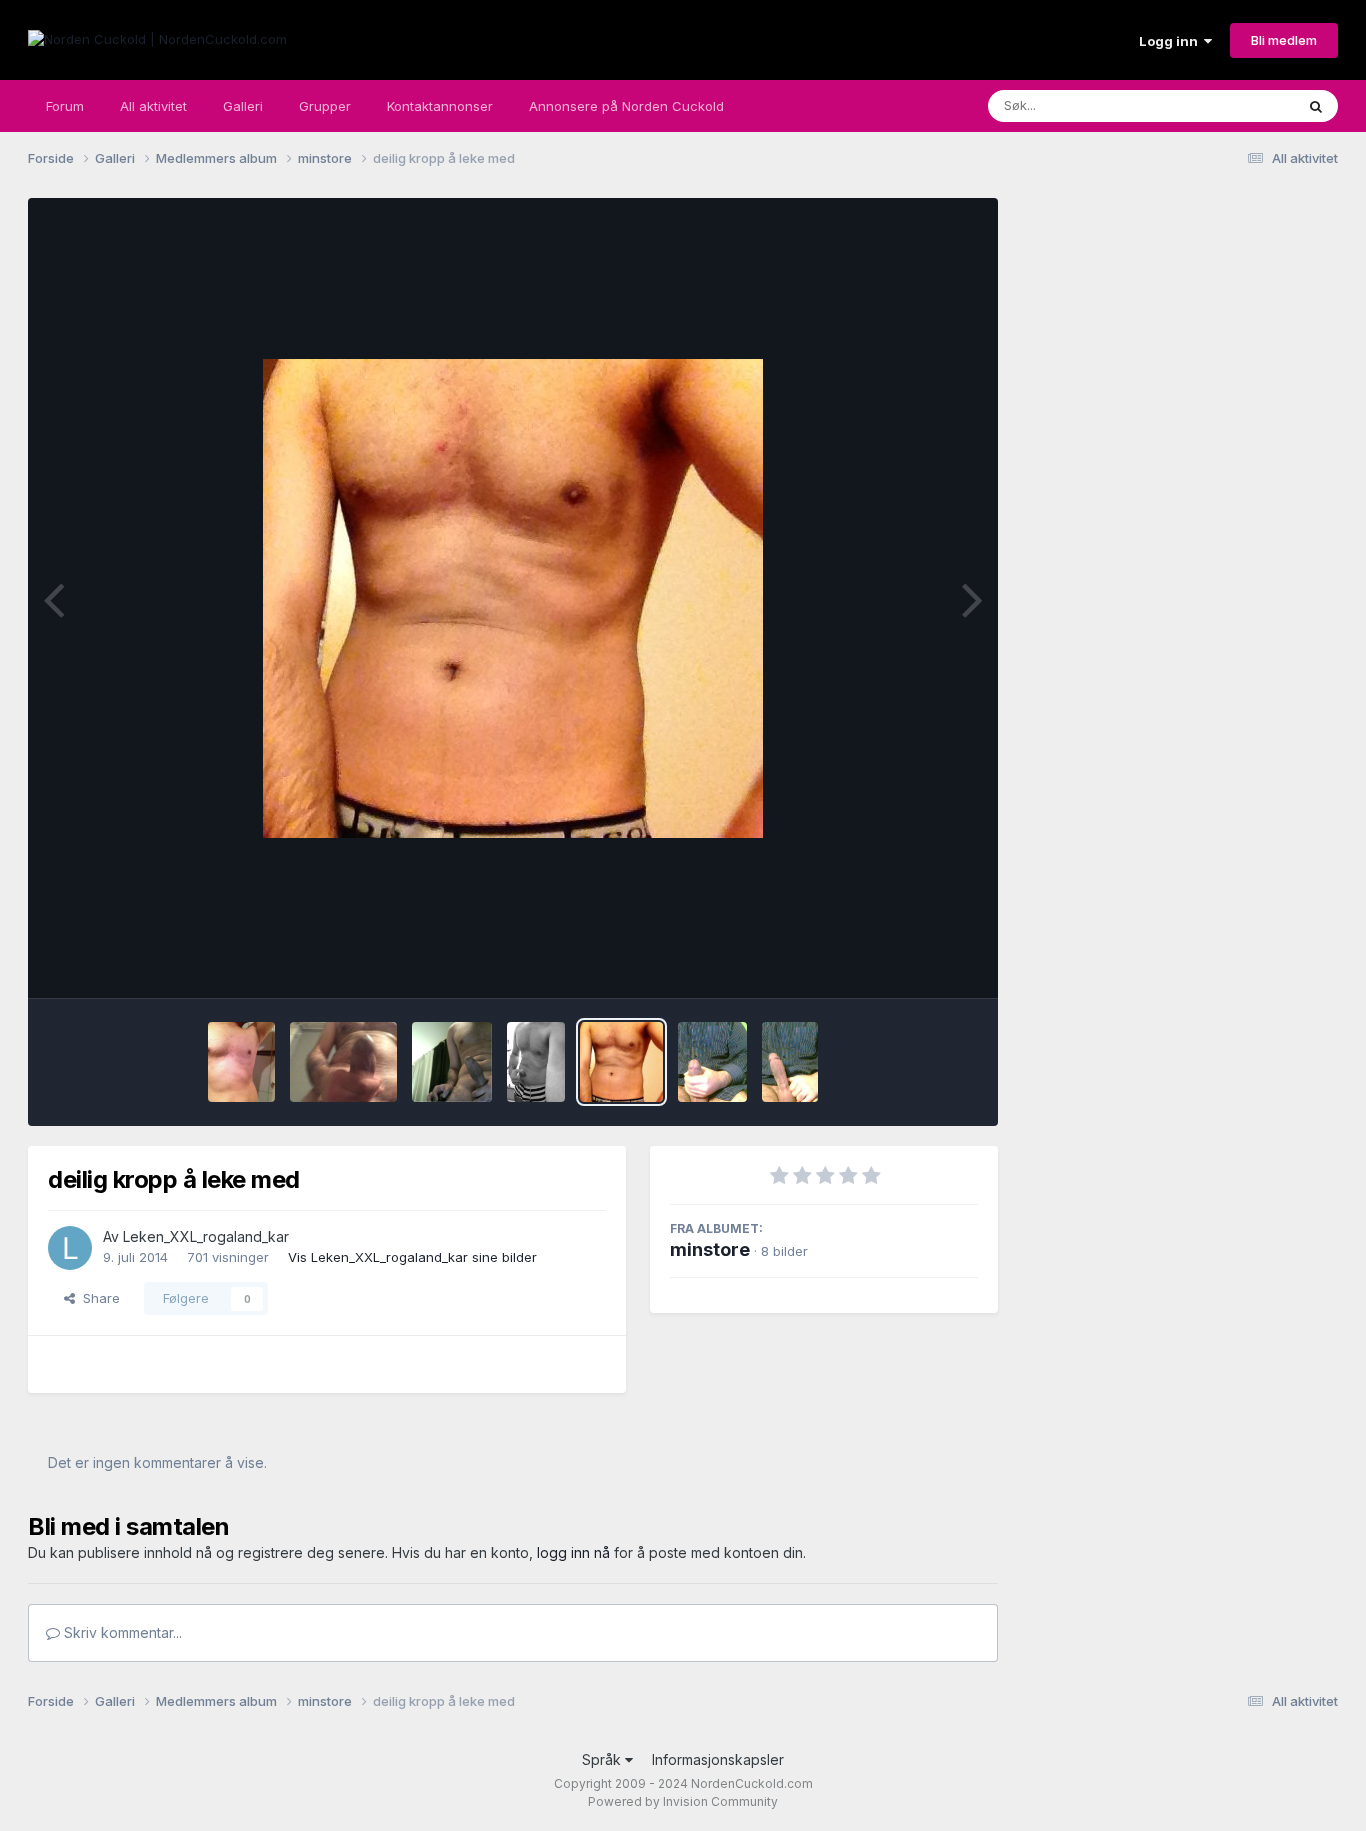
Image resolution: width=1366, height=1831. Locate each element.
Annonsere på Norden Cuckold (626, 106)
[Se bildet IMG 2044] (343, 1062)
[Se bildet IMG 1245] (536, 1062)
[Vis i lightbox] (513, 598)
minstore (710, 1249)
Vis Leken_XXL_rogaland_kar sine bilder (412, 1257)
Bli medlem (1284, 40)
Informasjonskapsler (718, 1759)
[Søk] (1316, 106)
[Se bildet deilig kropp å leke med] (622, 1062)
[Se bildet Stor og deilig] (790, 1062)
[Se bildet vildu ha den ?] (452, 1062)
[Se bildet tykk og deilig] (712, 1062)
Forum (65, 106)
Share (97, 1298)
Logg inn (1171, 41)
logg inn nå (573, 1552)
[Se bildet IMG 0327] (241, 1062)
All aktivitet (153, 106)
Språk (603, 1759)
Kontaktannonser (440, 106)
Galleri (243, 106)
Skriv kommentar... (121, 1632)
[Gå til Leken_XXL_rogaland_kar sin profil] (70, 1248)
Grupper (325, 106)
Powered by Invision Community (683, 1801)
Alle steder (1235, 105)
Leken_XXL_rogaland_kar (206, 1236)
